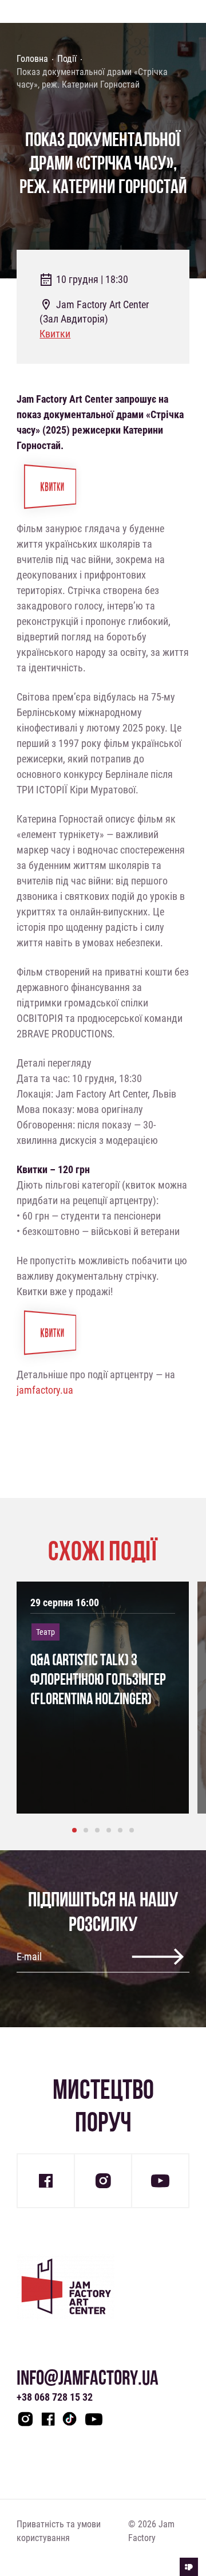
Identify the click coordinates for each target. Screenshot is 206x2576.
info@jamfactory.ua (88, 2378)
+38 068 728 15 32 (55, 2397)
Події (67, 58)
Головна (32, 58)
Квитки (55, 333)
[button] (74, 1830)
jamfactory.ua (45, 1390)
